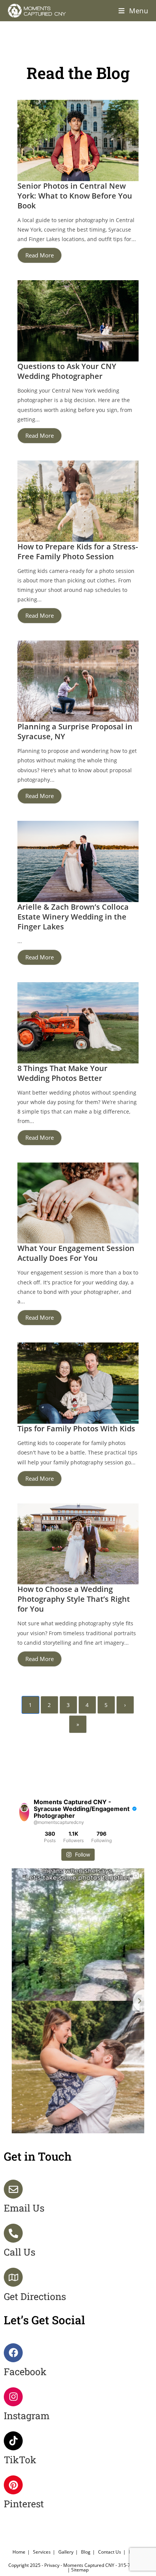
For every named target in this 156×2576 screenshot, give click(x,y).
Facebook (25, 2372)
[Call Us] (13, 2233)
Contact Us (110, 2552)
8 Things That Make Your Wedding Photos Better (62, 1073)
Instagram (27, 2416)
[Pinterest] (13, 2485)
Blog (86, 2552)
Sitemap (80, 2570)
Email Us (24, 2208)
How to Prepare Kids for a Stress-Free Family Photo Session (78, 551)
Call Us (19, 2252)
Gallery (66, 2552)
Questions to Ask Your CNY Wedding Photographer (67, 371)
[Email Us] (13, 2189)
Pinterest (24, 2504)
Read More (40, 255)
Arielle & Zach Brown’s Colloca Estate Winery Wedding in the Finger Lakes (73, 917)
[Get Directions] (13, 2277)
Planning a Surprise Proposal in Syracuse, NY (75, 731)
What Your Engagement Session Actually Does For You (76, 1253)
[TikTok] (13, 2441)
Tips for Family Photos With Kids (76, 1428)
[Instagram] (13, 2397)
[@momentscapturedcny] (24, 1812)
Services (42, 2552)
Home (19, 2552)
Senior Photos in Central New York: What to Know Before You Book (75, 196)
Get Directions (35, 2296)
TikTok (20, 2460)
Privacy (52, 2565)
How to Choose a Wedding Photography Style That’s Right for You (74, 1599)
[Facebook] (13, 2353)
